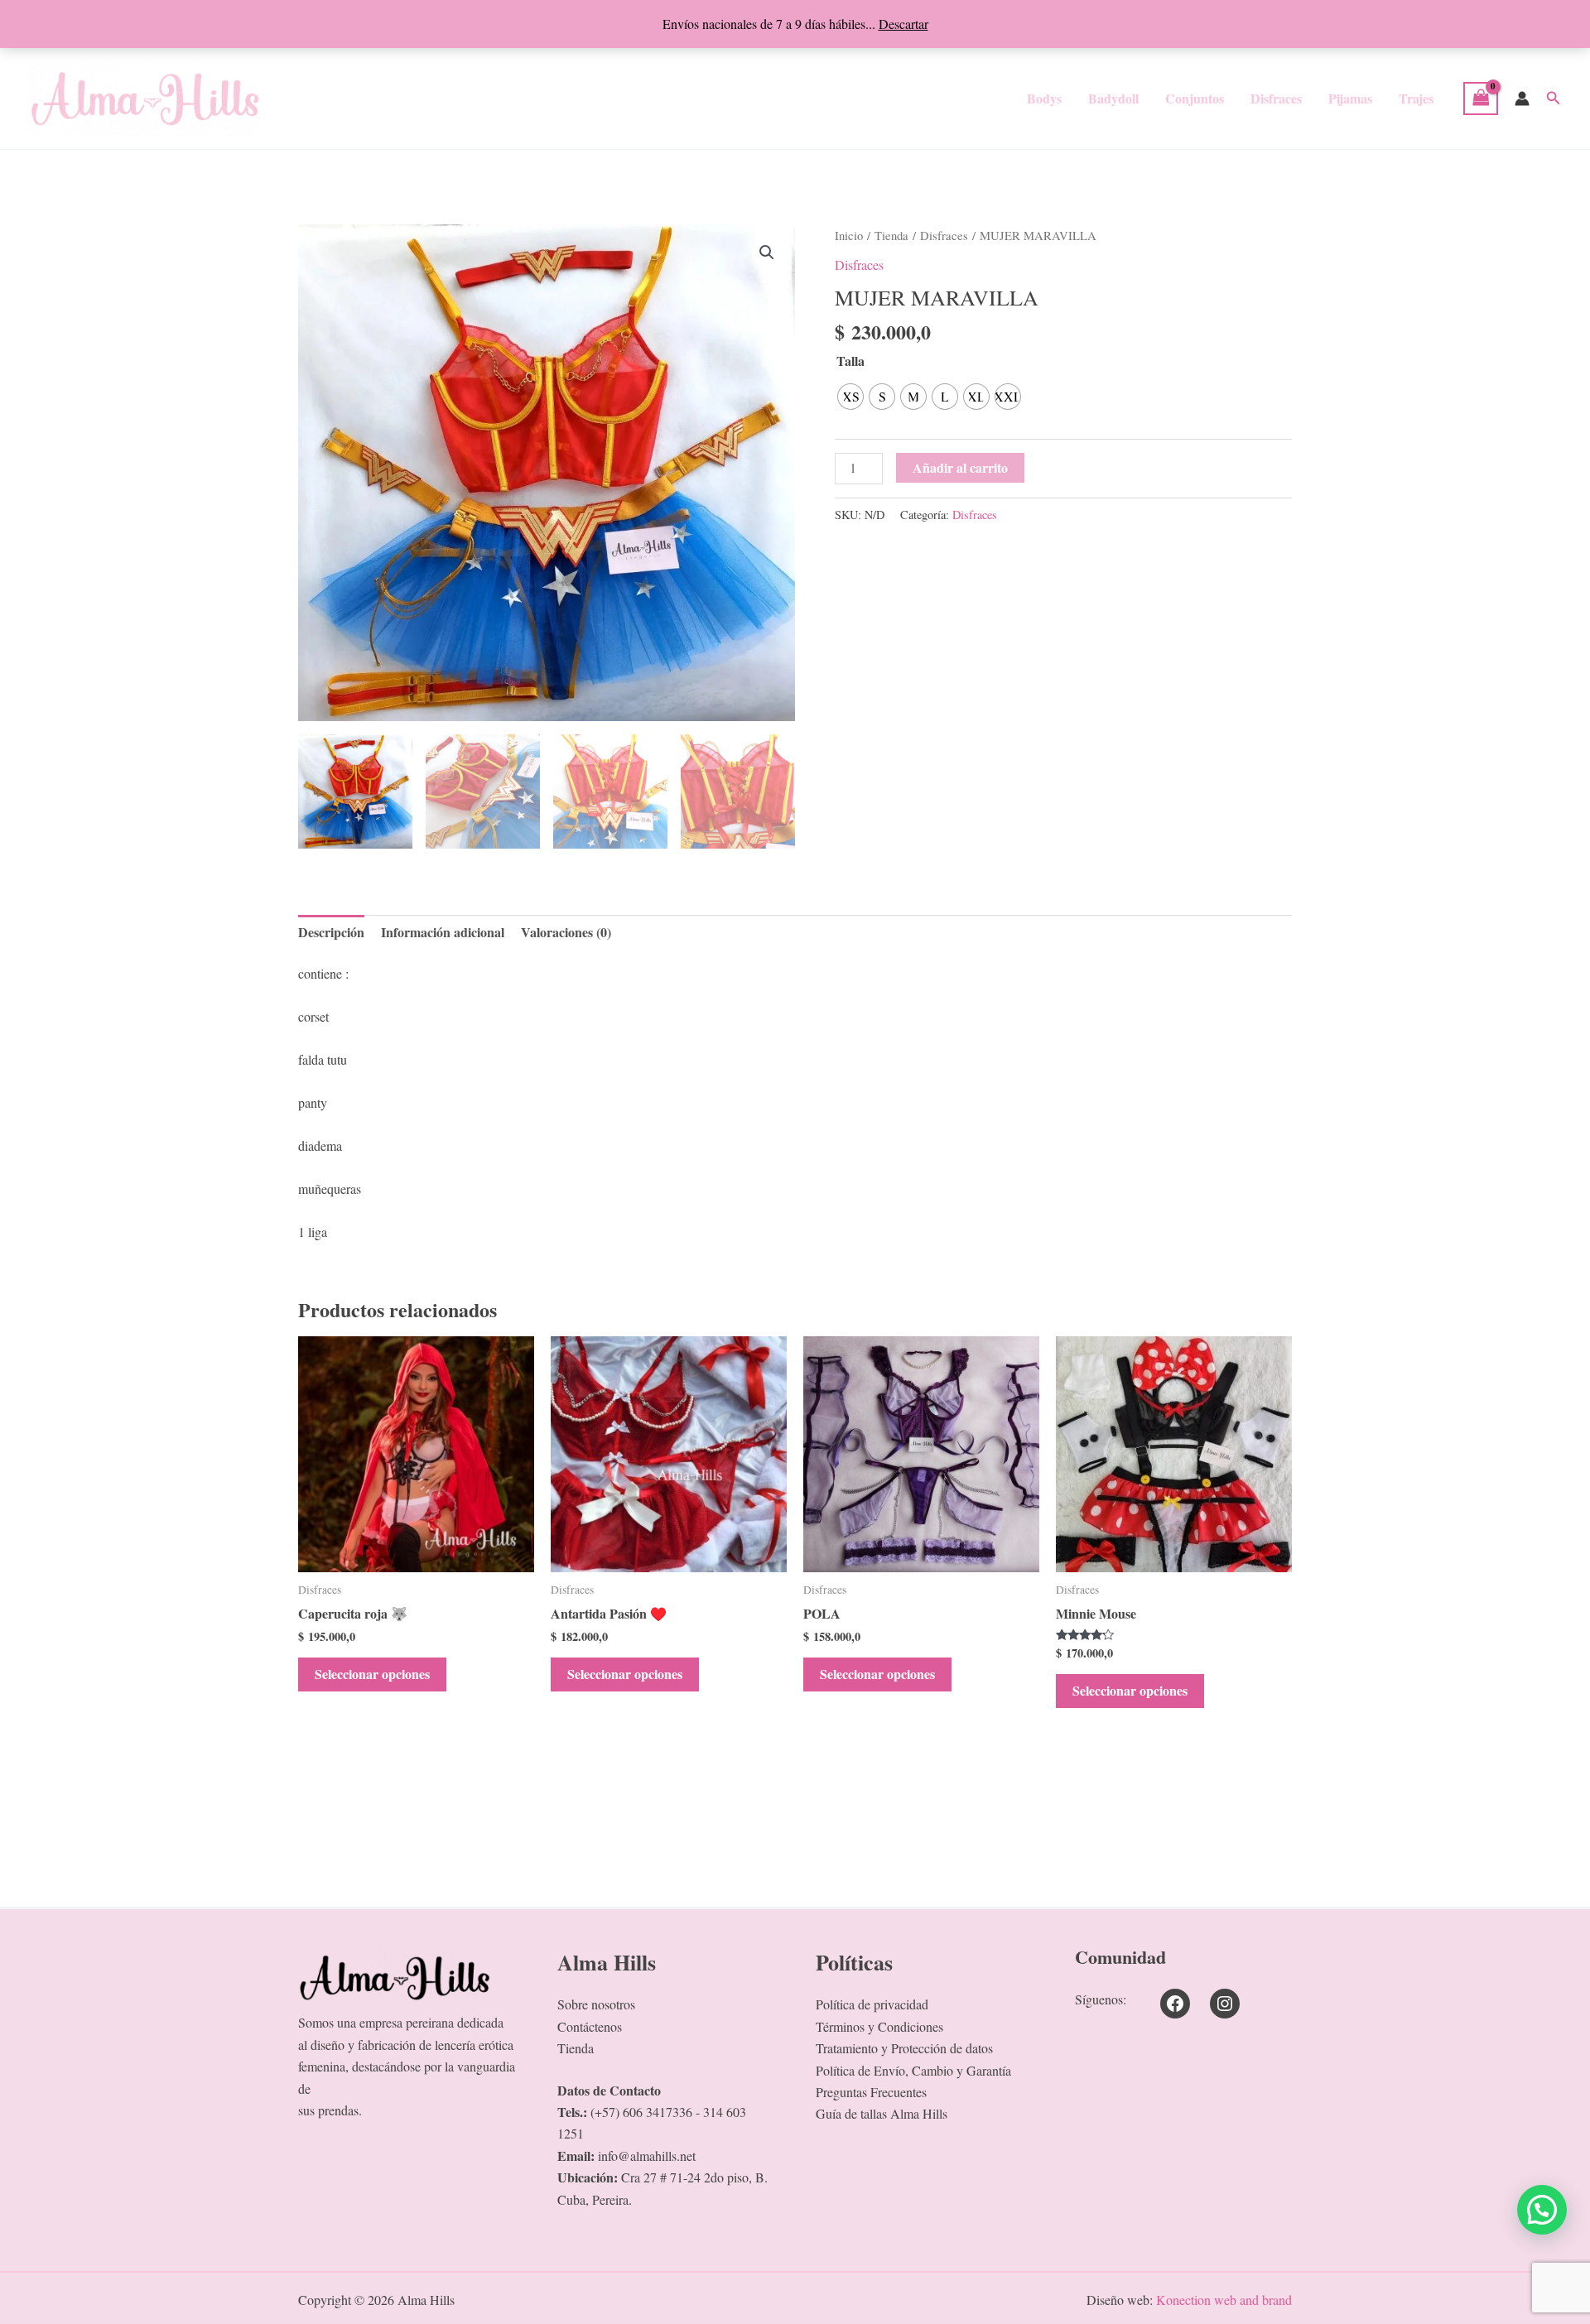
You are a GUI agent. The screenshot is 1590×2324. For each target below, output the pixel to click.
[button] (1554, 99)
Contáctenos (590, 2026)
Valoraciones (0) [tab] (566, 932)
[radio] (850, 397)
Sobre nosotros (596, 2004)
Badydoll (1113, 98)
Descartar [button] (903, 24)
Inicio (849, 235)
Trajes (1416, 98)
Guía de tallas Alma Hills (882, 2113)
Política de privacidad (872, 2004)
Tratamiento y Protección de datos (904, 2048)
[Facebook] (1175, 2004)
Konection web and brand (1224, 2300)
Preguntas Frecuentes (871, 2092)
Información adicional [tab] (443, 932)
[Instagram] (1225, 2004)
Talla (850, 361)
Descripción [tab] (331, 932)
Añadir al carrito (960, 467)
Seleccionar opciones (372, 1674)
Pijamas (1350, 98)
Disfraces (1276, 98)
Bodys (1044, 98)
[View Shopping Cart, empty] (1481, 99)
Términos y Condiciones (879, 2026)
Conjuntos (1195, 98)
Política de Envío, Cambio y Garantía (913, 2070)
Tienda (891, 235)
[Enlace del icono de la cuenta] (1522, 99)
